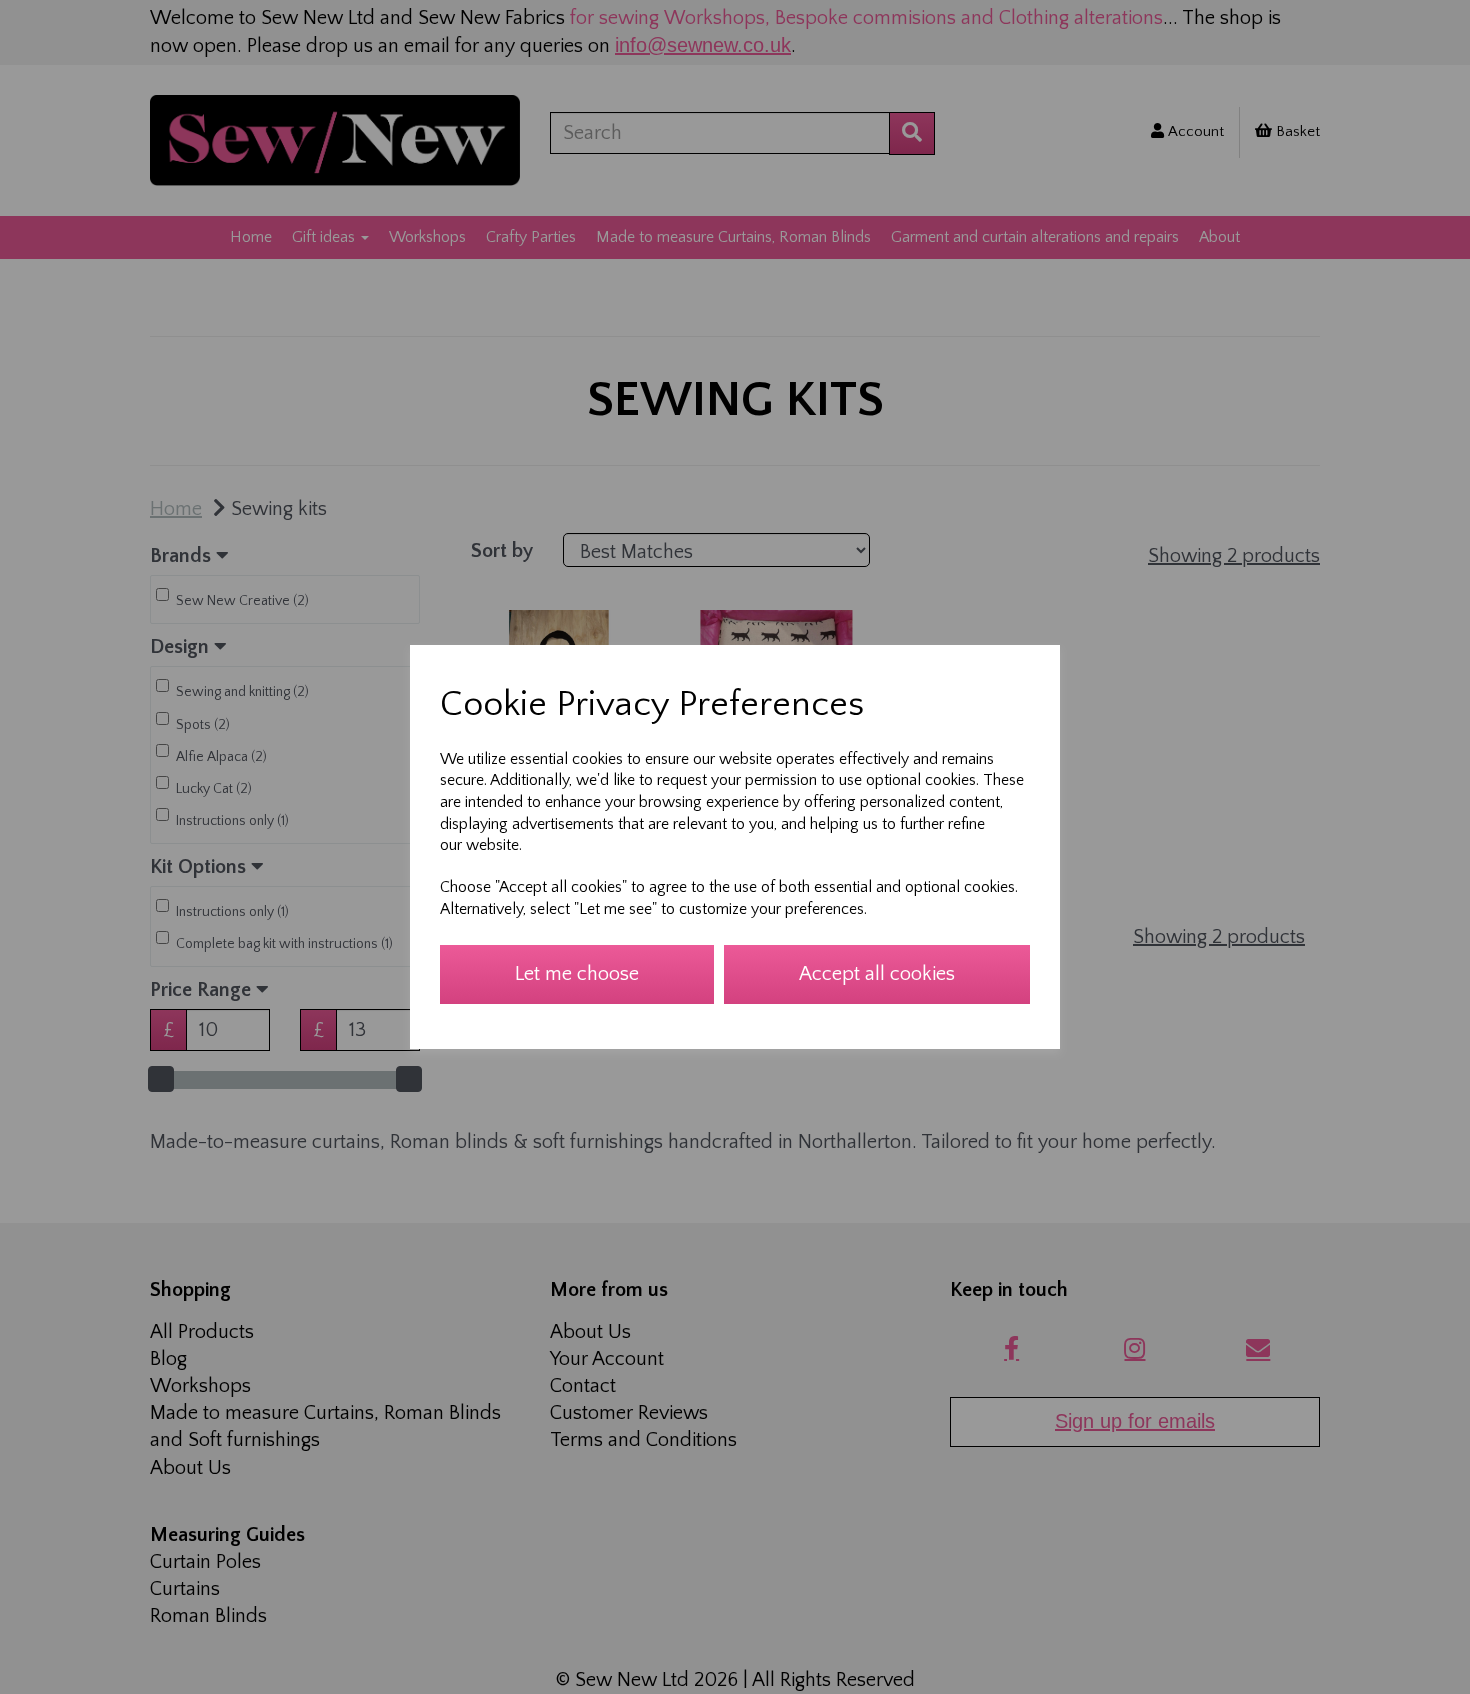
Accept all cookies (877, 974)
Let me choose (577, 974)
